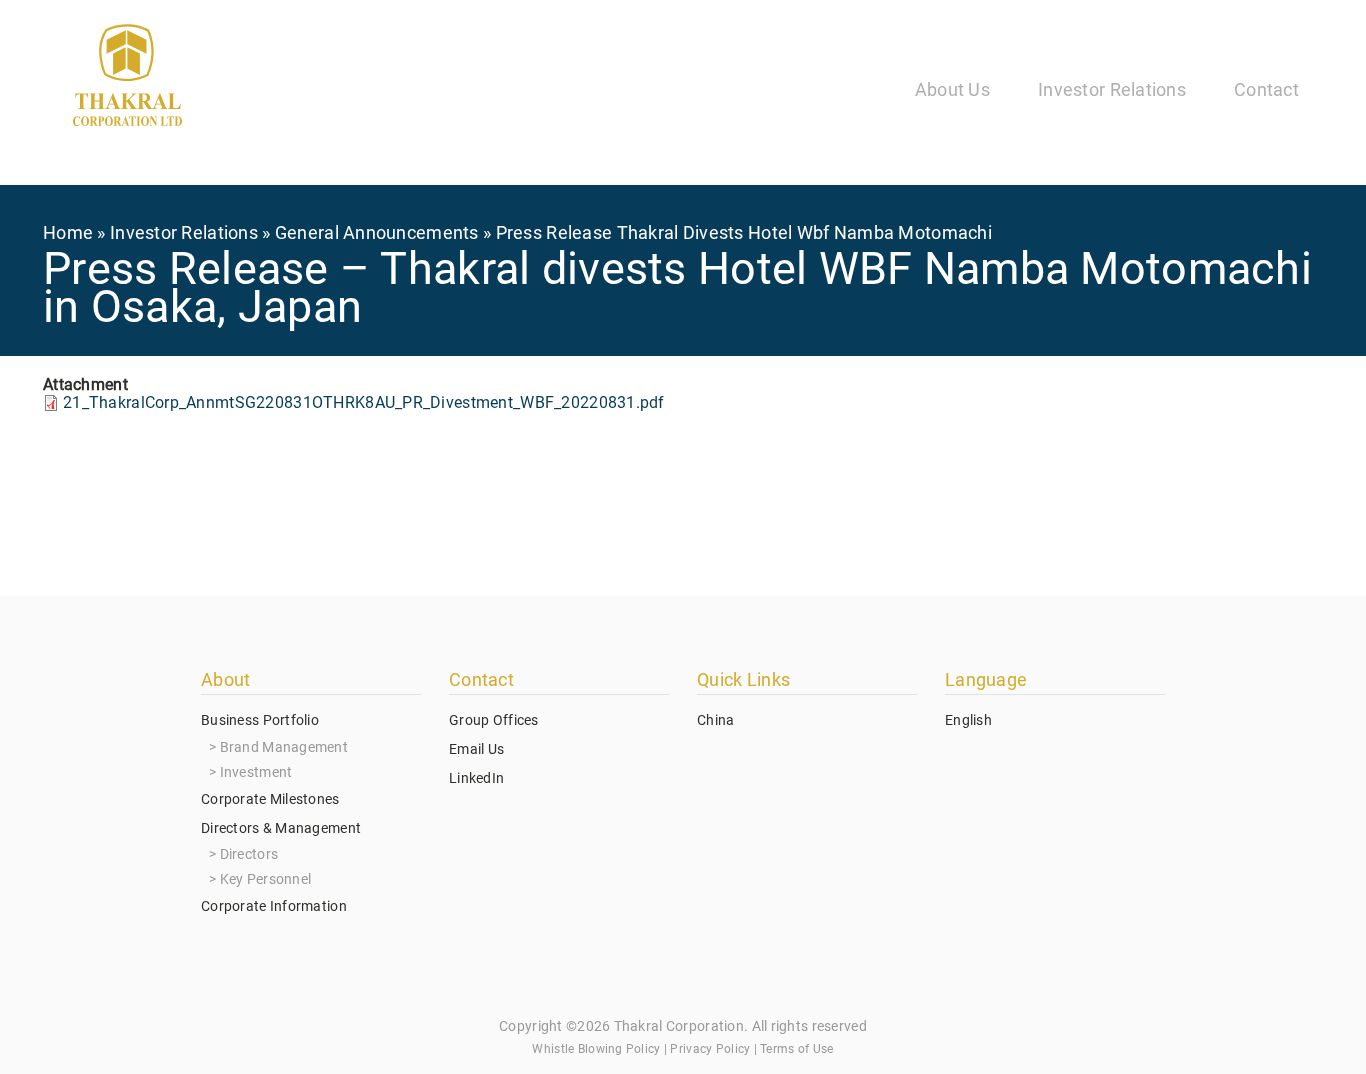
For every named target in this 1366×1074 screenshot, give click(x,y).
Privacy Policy (710, 1049)
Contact (1266, 89)
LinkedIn (476, 778)
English (968, 720)
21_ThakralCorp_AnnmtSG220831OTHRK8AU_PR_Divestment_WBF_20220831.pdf (364, 402)
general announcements (377, 232)
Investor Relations (1112, 89)
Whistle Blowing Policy (596, 1049)
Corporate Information (274, 906)
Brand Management (284, 747)
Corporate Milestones (270, 799)
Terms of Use (796, 1049)
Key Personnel (266, 879)
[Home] (127, 79)
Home (68, 232)
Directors (249, 854)
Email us (476, 749)
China (715, 720)
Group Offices (494, 720)
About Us (952, 89)
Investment (256, 772)
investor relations (184, 232)
